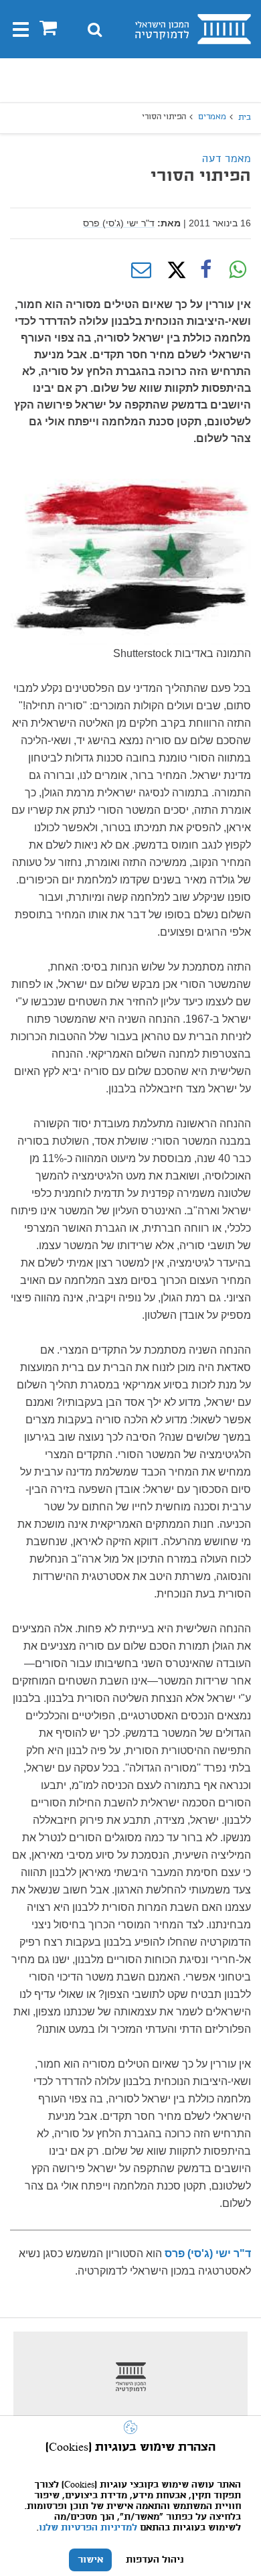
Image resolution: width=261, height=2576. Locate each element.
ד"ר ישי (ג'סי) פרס (119, 223)
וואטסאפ (238, 270)
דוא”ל (141, 270)
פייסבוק (205, 270)
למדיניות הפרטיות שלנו (88, 2528)
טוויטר (173, 270)
